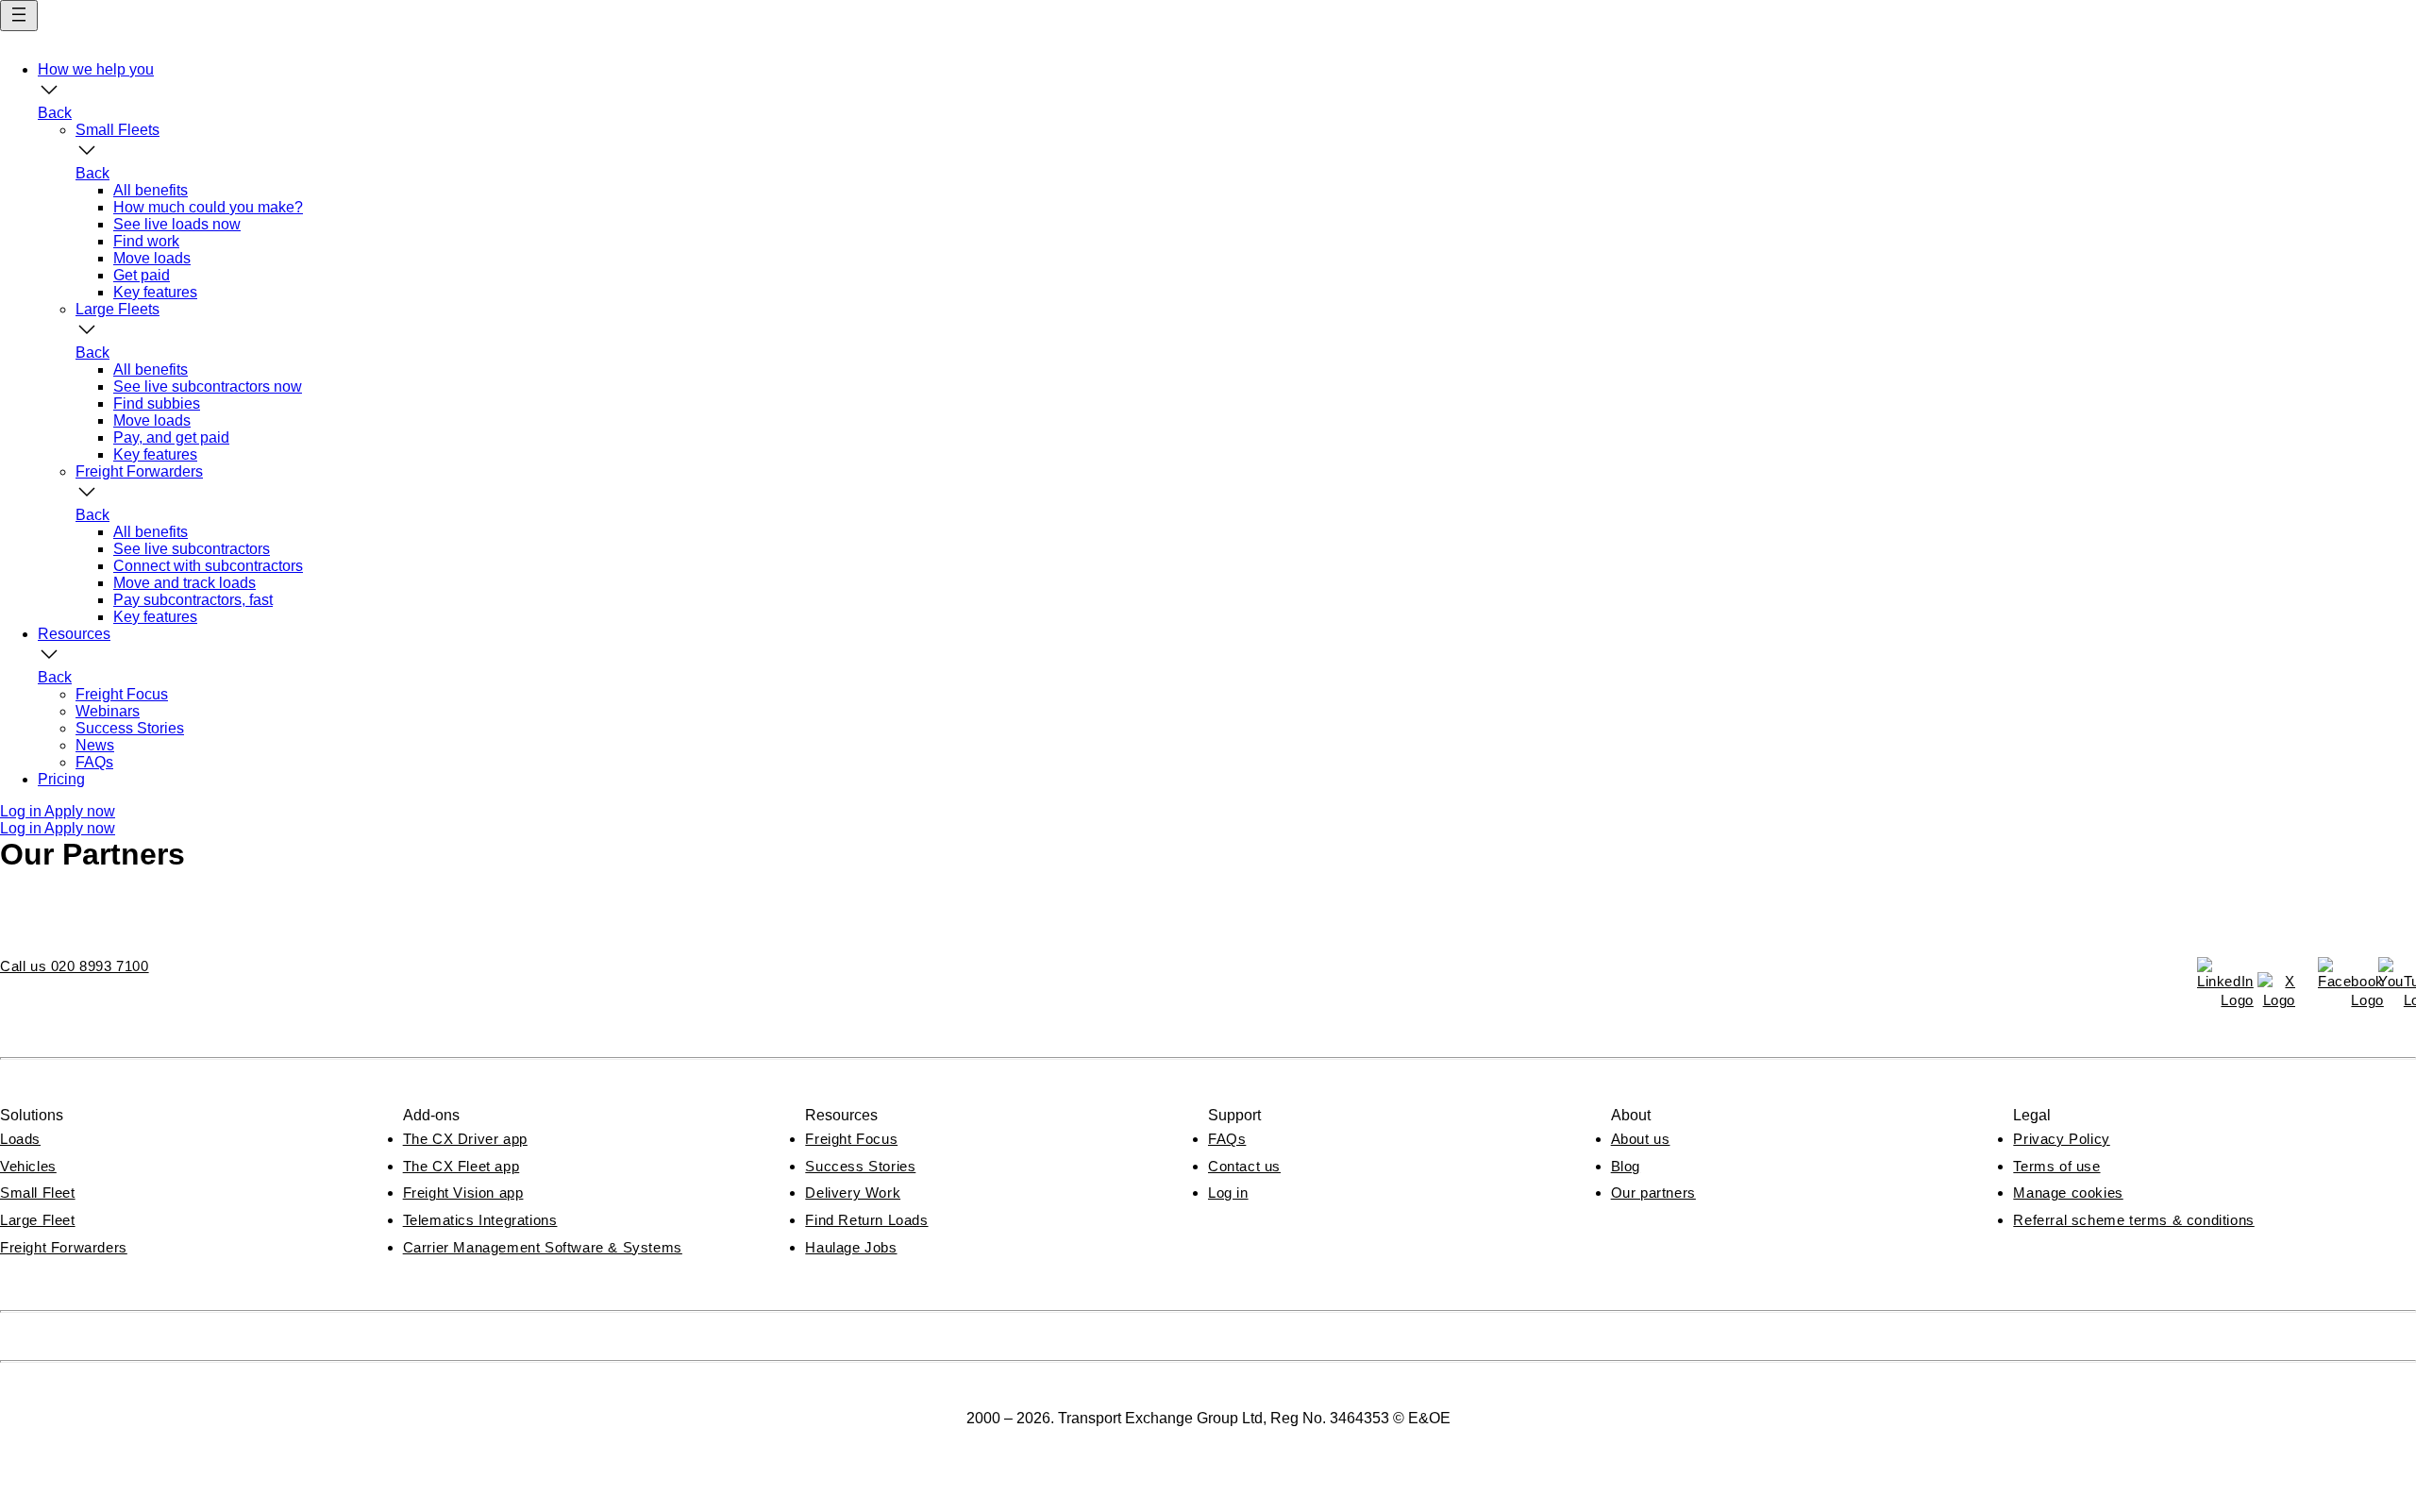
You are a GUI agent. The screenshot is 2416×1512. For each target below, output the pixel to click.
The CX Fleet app (461, 1166)
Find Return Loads (866, 1220)
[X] (2276, 991)
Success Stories (860, 1166)
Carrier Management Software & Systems (543, 1247)
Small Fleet (38, 1193)
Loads (20, 1139)
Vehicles (28, 1166)
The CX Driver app (465, 1139)
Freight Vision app (463, 1193)
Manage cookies (2068, 1193)
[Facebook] (2337, 976)
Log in (1228, 1193)
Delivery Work (853, 1193)
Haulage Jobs (851, 1247)
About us (1641, 1139)
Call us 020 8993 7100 (75, 966)
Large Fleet (38, 1220)
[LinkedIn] (2216, 976)
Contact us (1244, 1166)
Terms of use (2056, 1166)
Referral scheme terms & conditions (2133, 1220)
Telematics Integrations (480, 1220)
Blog (1626, 1166)
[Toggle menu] (19, 16)
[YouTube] (2397, 976)
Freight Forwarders (64, 1247)
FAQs (1227, 1139)
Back (55, 113)
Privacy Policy (2061, 1139)
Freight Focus (851, 1139)
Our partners (1653, 1193)
